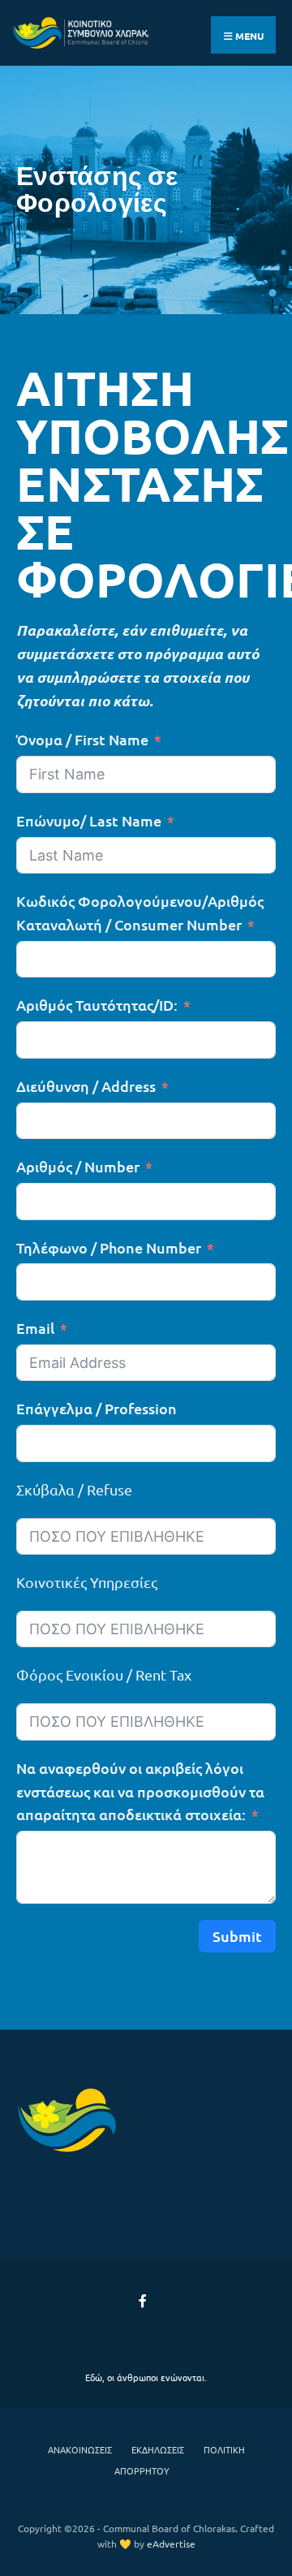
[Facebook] (144, 2300)
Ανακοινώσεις (80, 2449)
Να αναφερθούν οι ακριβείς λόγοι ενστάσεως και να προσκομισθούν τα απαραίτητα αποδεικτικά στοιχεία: (140, 1791)
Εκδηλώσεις (158, 2449)
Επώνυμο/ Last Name (89, 820)
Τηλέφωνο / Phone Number (109, 1247)
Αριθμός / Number (78, 1166)
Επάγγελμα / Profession (97, 1408)
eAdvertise (171, 2544)
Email (35, 1328)
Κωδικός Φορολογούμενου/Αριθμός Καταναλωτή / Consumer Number (140, 913)
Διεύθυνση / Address (86, 1086)
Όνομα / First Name (82, 739)
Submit (237, 1936)
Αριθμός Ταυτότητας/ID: (97, 1005)
